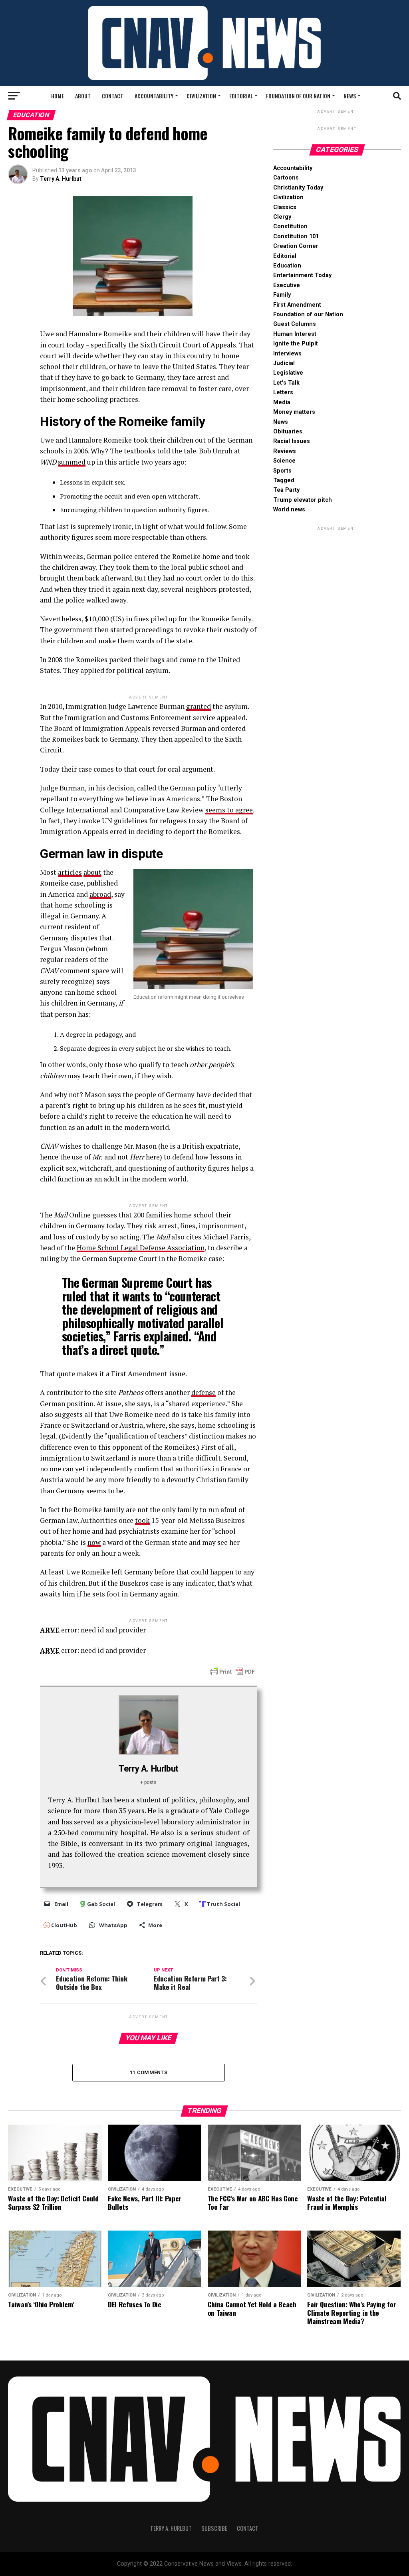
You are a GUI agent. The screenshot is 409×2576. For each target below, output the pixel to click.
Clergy (282, 217)
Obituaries (288, 432)
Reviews (285, 451)
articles (70, 872)
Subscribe (214, 2528)
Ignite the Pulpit (296, 344)
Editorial (241, 96)
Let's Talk (286, 383)
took (142, 1520)
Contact (113, 96)
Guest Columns (295, 324)
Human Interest (295, 334)
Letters (283, 392)
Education (287, 266)
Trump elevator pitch (303, 500)
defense (204, 1392)
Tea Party (286, 490)
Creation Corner (296, 246)
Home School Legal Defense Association (141, 1248)
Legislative (288, 373)
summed (72, 462)
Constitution (290, 226)
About (83, 96)
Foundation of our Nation (298, 96)
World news (289, 510)
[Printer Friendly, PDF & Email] (232, 1671)
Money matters (294, 412)
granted (199, 706)
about (92, 872)
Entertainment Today (302, 275)
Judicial (284, 363)
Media (282, 402)
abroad (100, 894)
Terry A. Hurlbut (61, 179)
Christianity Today (298, 188)
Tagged (284, 480)
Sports (282, 471)
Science (284, 461)
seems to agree (229, 810)
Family (282, 295)
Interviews (287, 354)
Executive (287, 285)
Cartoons (286, 178)
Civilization (201, 96)
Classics (285, 207)
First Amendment (297, 305)
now (94, 1542)
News (350, 96)
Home (58, 96)
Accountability (154, 96)
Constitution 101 (296, 236)
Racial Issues (292, 441)
